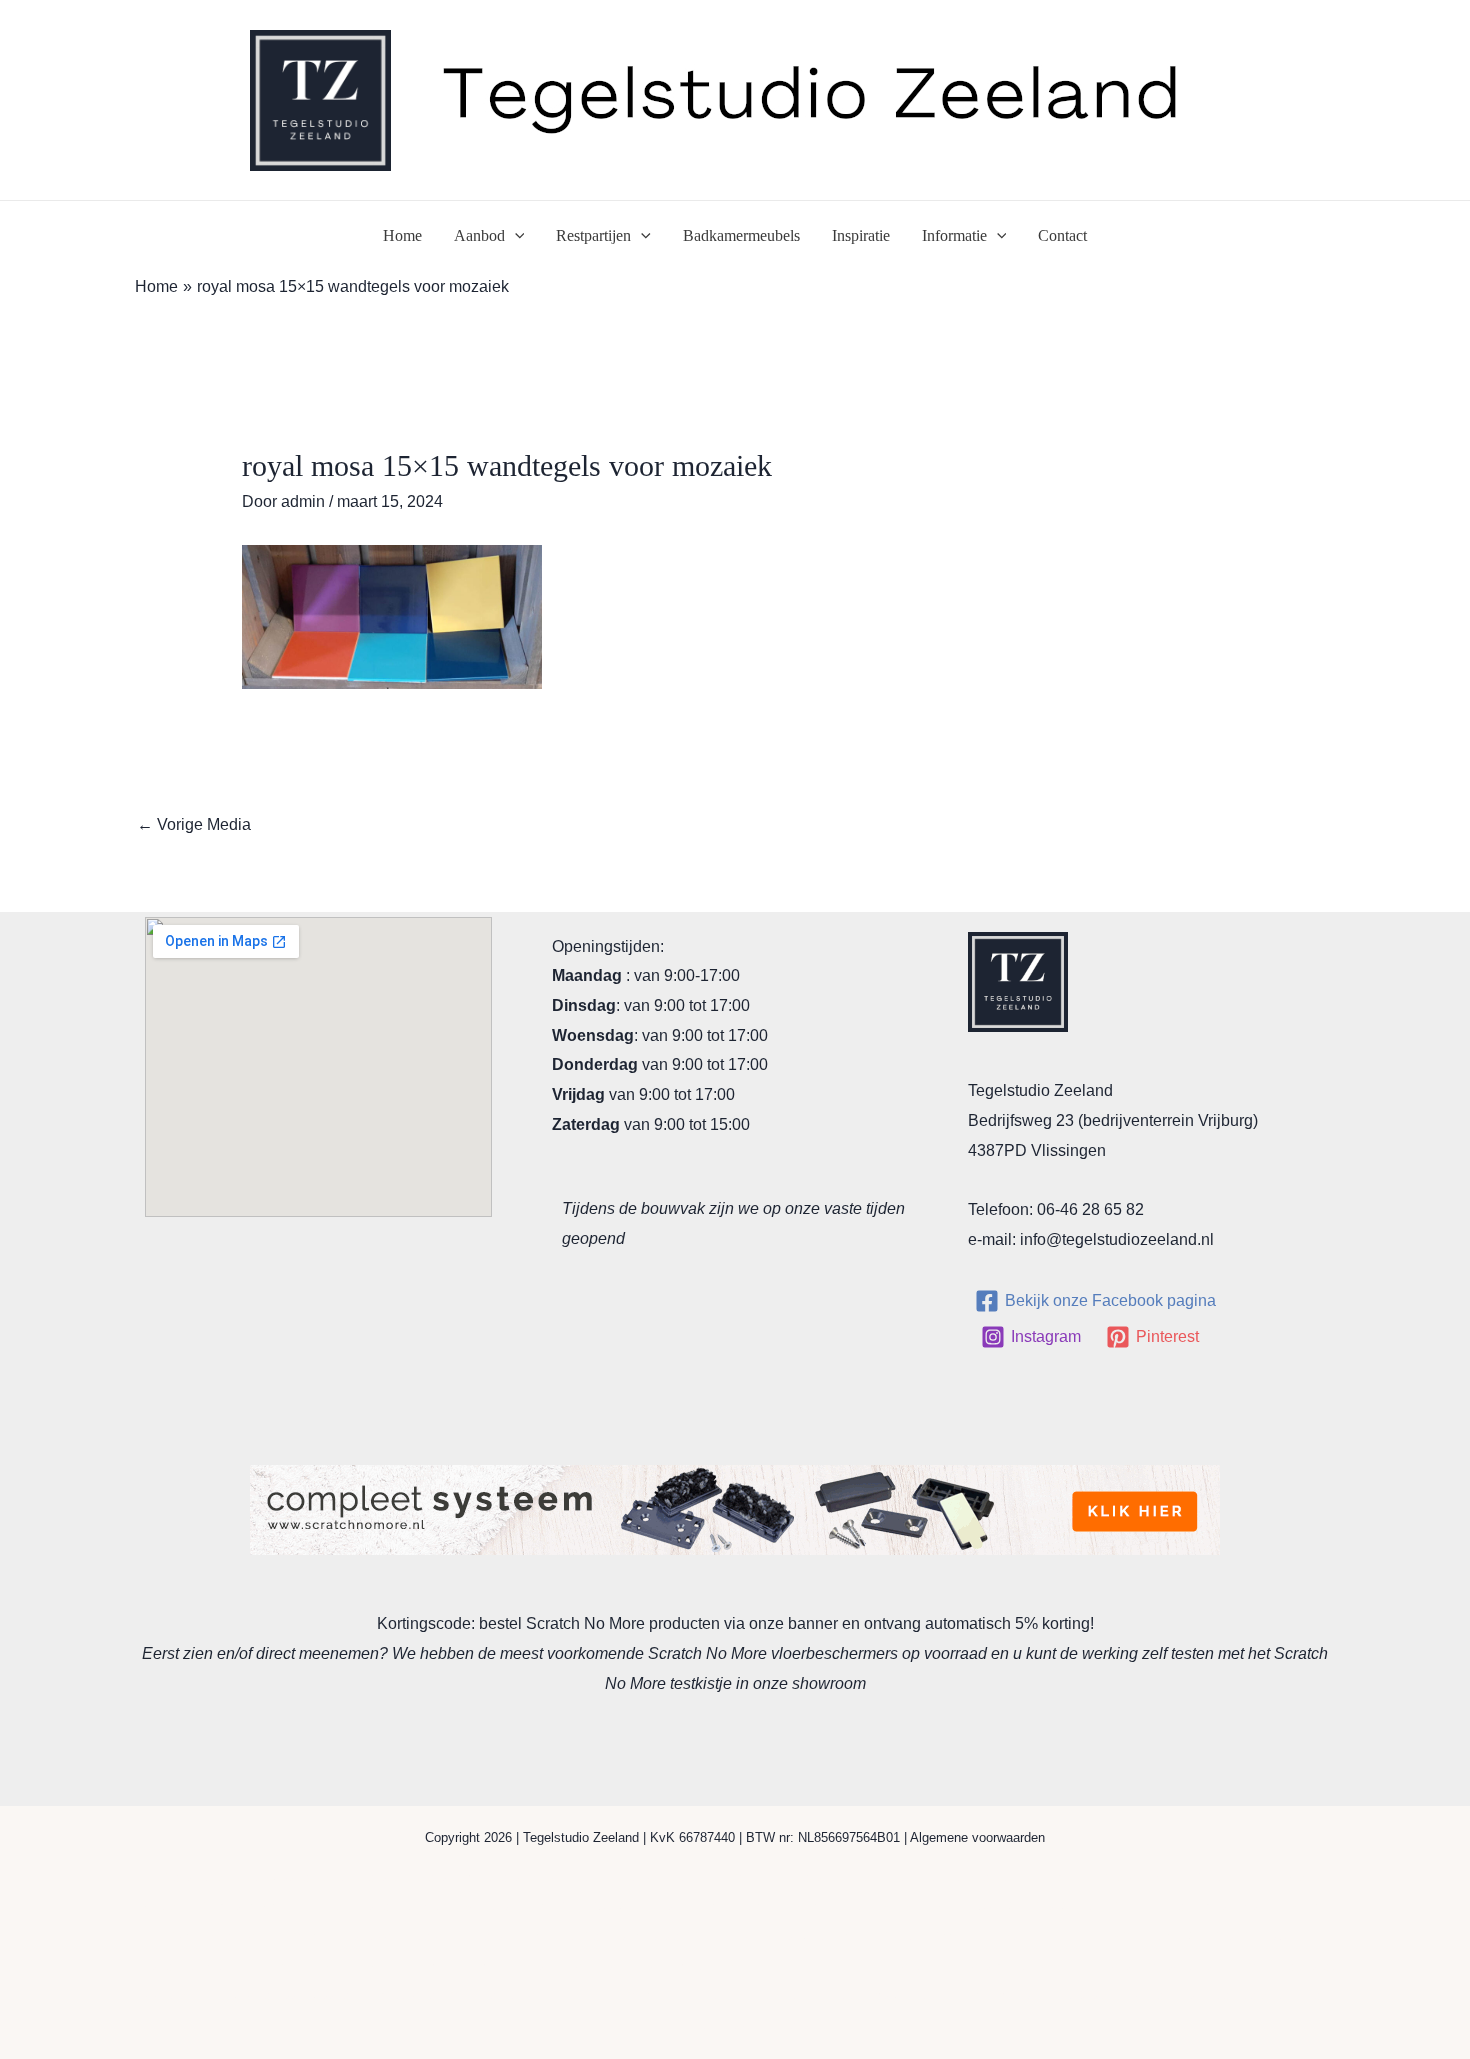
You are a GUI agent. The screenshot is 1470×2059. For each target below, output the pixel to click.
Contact (1062, 235)
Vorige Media (194, 824)
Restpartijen (593, 235)
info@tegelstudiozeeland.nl (1117, 1239)
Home (402, 235)
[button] (515, 236)
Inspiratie (861, 235)
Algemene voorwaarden (977, 1837)
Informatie (954, 235)
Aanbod (479, 235)
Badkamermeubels (741, 235)
